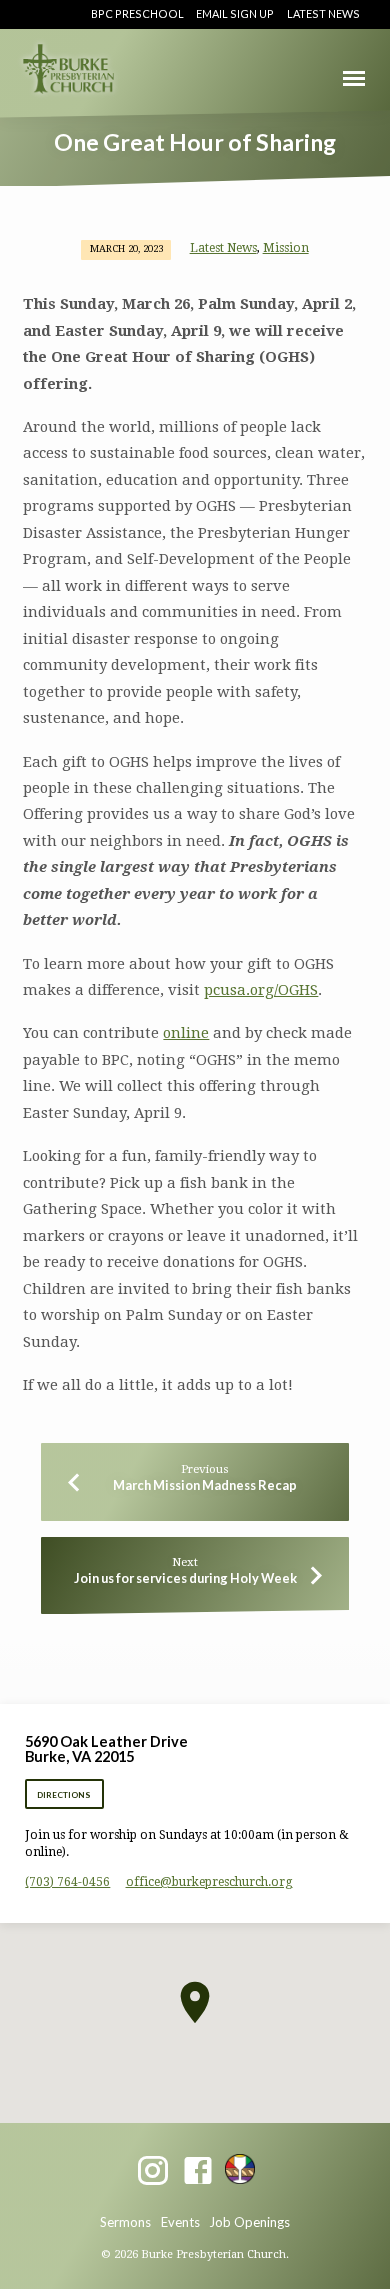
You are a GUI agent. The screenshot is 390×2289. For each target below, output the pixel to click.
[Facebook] (198, 2172)
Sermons (125, 2222)
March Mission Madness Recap (205, 1485)
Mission (286, 248)
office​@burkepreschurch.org (209, 1882)
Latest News (323, 13)
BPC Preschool (137, 13)
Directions (65, 1795)
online (186, 1033)
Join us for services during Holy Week (185, 1578)
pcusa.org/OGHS (261, 990)
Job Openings (249, 2222)
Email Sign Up (235, 13)
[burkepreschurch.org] (240, 2169)
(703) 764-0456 (67, 1882)
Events (180, 2222)
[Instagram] (153, 2172)
